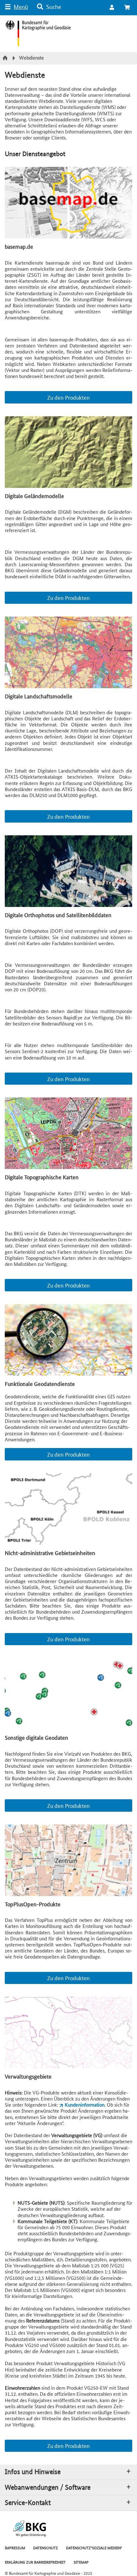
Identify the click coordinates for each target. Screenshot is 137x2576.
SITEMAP (81, 2562)
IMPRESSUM (15, 2547)
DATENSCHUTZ (46, 2547)
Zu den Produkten (68, 397)
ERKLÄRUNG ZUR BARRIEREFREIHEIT (35, 2562)
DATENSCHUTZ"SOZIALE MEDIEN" (94, 2547)
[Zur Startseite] (6, 58)
